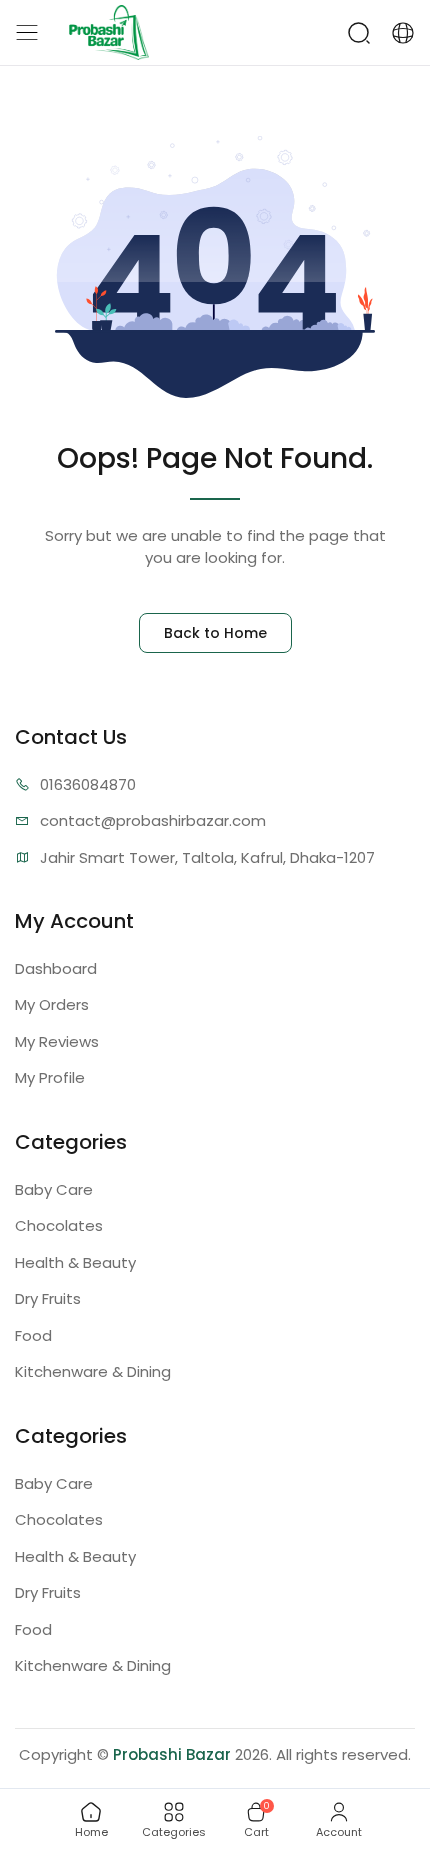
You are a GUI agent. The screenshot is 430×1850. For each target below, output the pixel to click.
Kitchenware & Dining (93, 1371)
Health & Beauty (75, 1262)
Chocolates (59, 1225)
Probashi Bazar (172, 1754)
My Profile (50, 1077)
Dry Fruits (48, 1298)
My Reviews (57, 1041)
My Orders (52, 1004)
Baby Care (54, 1189)
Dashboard (56, 968)
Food (33, 1335)
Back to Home (215, 633)
